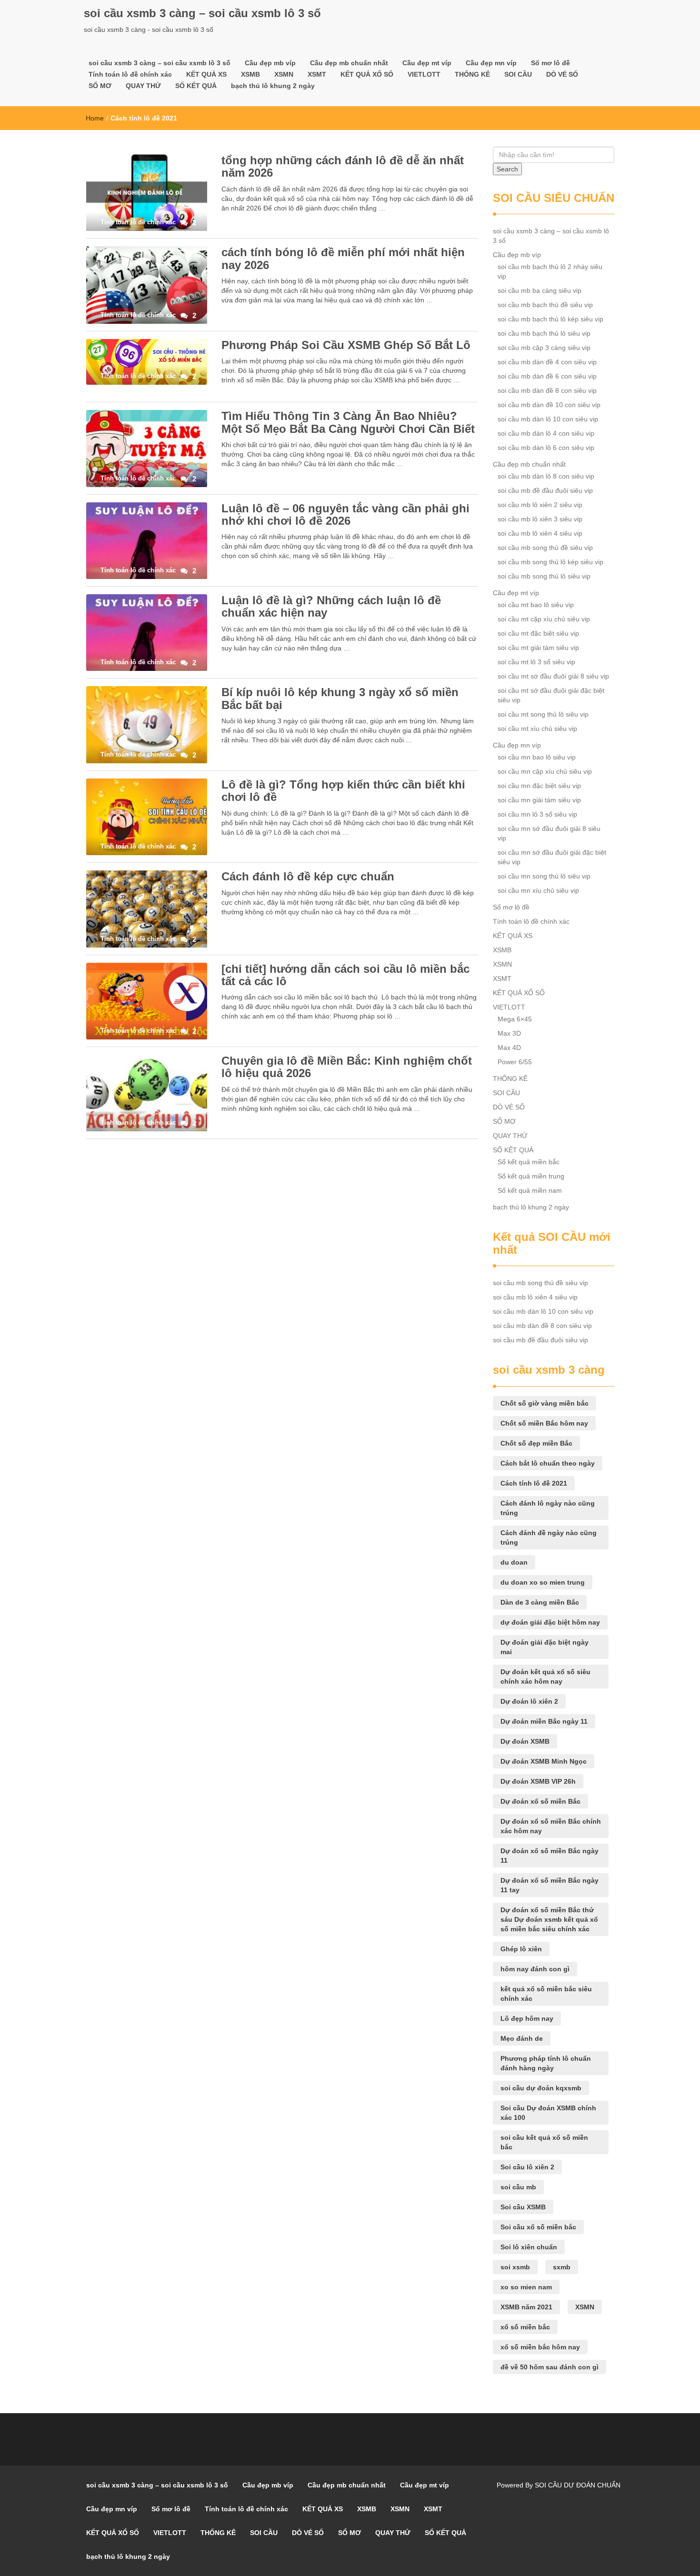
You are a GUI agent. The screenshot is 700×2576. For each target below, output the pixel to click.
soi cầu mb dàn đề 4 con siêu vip (547, 362)
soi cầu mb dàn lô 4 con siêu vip (546, 433)
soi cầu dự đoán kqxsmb (541, 2088)
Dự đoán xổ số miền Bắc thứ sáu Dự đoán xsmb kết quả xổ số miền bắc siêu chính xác (549, 1919)
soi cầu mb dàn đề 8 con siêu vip (547, 390)
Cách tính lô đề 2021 (534, 1483)
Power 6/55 (515, 1062)
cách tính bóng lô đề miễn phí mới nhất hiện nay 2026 (343, 258)
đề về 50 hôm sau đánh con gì (550, 2367)
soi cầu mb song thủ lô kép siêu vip (550, 562)
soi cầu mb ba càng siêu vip (540, 290)
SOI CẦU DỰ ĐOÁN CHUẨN (578, 2485)
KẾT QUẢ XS (206, 74)
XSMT (317, 74)
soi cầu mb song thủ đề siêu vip (545, 548)
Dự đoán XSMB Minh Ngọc (544, 1761)
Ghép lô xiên (521, 1949)
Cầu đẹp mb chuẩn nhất (349, 63)
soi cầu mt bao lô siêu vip (536, 605)
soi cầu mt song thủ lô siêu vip (543, 714)
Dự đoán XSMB (525, 1741)
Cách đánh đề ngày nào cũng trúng (549, 1538)
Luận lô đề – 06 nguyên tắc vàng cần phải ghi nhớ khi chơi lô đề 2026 (345, 514)
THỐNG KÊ (472, 74)
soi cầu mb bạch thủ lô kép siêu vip (550, 319)
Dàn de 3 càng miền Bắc (540, 1602)
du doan (514, 1562)
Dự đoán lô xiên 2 (529, 1701)
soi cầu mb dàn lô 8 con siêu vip (546, 476)
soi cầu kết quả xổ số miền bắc (544, 2142)
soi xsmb (515, 2267)
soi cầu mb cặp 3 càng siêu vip (544, 348)
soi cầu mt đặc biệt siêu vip (538, 633)
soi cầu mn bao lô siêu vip (537, 757)
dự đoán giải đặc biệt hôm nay (550, 1622)
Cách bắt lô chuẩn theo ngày (548, 1463)
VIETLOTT (424, 74)
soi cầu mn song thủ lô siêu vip (544, 876)
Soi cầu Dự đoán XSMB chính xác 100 (548, 2113)
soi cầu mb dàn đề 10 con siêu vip (549, 405)
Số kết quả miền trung (531, 1176)
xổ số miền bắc (525, 2327)
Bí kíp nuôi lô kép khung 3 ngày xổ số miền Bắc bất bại (340, 698)
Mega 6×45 (515, 1019)
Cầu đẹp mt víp (427, 63)
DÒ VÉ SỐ (562, 74)
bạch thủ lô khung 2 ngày (273, 86)
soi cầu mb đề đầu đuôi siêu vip (545, 490)
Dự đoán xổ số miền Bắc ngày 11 (550, 1856)
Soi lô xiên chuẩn (529, 2247)
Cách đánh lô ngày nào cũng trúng (548, 1508)
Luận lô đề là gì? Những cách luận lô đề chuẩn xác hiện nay (331, 606)
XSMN (284, 74)
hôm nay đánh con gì (535, 1969)
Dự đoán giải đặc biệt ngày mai (545, 1647)
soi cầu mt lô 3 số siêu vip (536, 662)
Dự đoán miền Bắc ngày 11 (544, 1721)
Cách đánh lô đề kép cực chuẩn (308, 876)
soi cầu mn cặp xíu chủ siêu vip (545, 771)
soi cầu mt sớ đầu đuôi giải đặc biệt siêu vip (551, 695)
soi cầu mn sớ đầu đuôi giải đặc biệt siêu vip (552, 857)
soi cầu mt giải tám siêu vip (538, 648)
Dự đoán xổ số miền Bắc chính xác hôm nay (551, 1826)
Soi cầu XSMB (523, 2207)
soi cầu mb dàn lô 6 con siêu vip (546, 448)
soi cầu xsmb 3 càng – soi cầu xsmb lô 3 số (202, 13)
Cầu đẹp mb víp (270, 63)
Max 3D (509, 1033)
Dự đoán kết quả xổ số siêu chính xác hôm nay (545, 1677)
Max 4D (509, 1048)
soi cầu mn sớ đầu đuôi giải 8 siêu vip (549, 833)
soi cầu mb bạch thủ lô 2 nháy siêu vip (550, 271)
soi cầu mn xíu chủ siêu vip (538, 890)
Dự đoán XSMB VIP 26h (538, 1781)
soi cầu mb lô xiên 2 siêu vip (540, 505)
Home (95, 118)
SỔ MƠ (100, 86)
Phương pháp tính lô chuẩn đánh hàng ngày (546, 2063)
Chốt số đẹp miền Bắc (536, 1443)
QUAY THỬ (143, 86)
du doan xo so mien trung (543, 1582)
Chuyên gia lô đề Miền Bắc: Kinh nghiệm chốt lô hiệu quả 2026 (347, 1067)
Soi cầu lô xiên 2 (527, 2167)
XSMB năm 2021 (526, 2307)
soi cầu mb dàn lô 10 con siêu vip (548, 419)
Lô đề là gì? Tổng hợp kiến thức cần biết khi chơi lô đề (343, 791)
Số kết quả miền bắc (529, 1162)
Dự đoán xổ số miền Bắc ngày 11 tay (550, 1885)
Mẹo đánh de (522, 2038)
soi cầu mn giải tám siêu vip (539, 800)
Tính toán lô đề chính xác (130, 74)
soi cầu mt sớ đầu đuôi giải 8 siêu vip (553, 676)
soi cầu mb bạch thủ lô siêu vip (544, 333)
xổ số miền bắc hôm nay (540, 2347)
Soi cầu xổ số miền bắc (538, 2227)
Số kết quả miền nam (530, 1190)
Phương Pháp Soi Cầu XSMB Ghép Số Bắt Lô (346, 345)
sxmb (562, 2267)
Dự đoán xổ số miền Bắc (540, 1801)
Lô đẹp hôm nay (527, 2018)
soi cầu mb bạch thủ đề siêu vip (545, 305)
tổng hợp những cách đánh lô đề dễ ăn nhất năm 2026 (343, 166)
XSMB (250, 74)
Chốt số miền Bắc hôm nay (544, 1423)
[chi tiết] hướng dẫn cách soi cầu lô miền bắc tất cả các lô (345, 975)
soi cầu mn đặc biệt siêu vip (539, 786)
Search (507, 169)
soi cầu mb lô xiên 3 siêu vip (540, 519)
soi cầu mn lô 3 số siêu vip (537, 814)
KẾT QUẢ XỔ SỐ (367, 74)
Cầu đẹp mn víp (491, 63)
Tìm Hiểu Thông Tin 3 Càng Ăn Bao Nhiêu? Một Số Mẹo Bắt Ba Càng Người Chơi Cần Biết (348, 422)
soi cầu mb (518, 2187)
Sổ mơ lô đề (550, 63)
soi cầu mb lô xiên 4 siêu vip (540, 533)
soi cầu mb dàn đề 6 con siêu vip (547, 376)
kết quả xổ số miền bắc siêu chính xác (546, 1994)
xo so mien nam (526, 2287)
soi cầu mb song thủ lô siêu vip (544, 576)
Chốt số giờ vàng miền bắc (545, 1403)
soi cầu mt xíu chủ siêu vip (537, 729)
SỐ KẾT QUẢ (196, 86)
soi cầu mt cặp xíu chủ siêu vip (544, 619)
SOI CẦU (518, 74)
